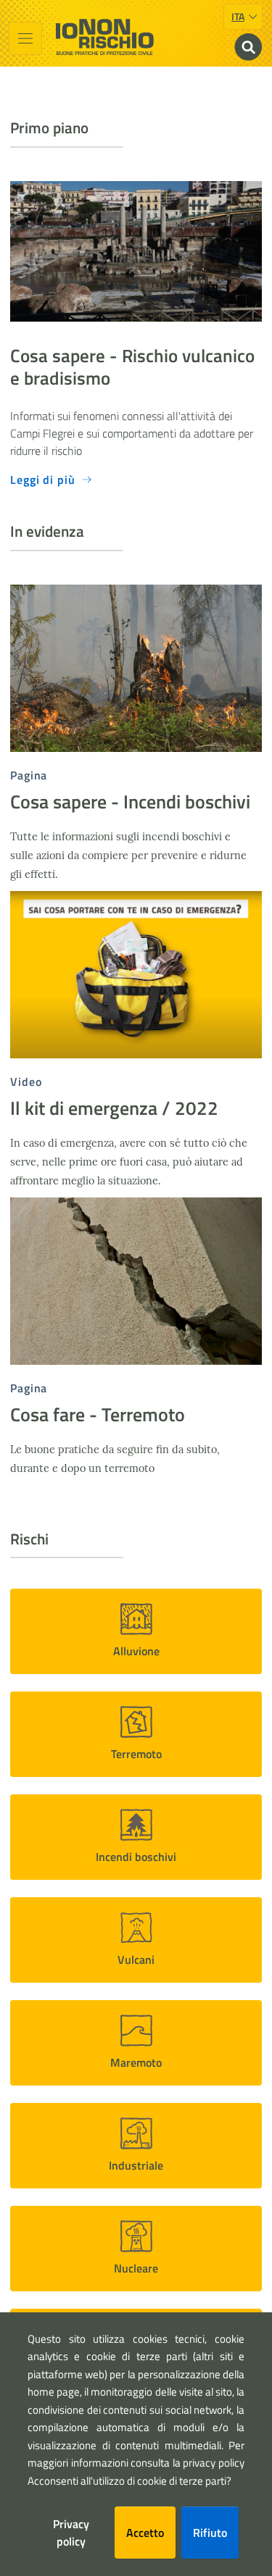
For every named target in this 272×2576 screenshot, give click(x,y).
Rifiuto (210, 2533)
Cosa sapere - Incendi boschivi (130, 802)
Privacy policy (71, 2533)
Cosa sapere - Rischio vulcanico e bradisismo (132, 367)
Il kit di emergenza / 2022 (114, 1108)
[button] (136, 1631)
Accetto (145, 2533)
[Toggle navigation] (25, 38)
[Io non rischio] (105, 37)
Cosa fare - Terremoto (98, 1414)
